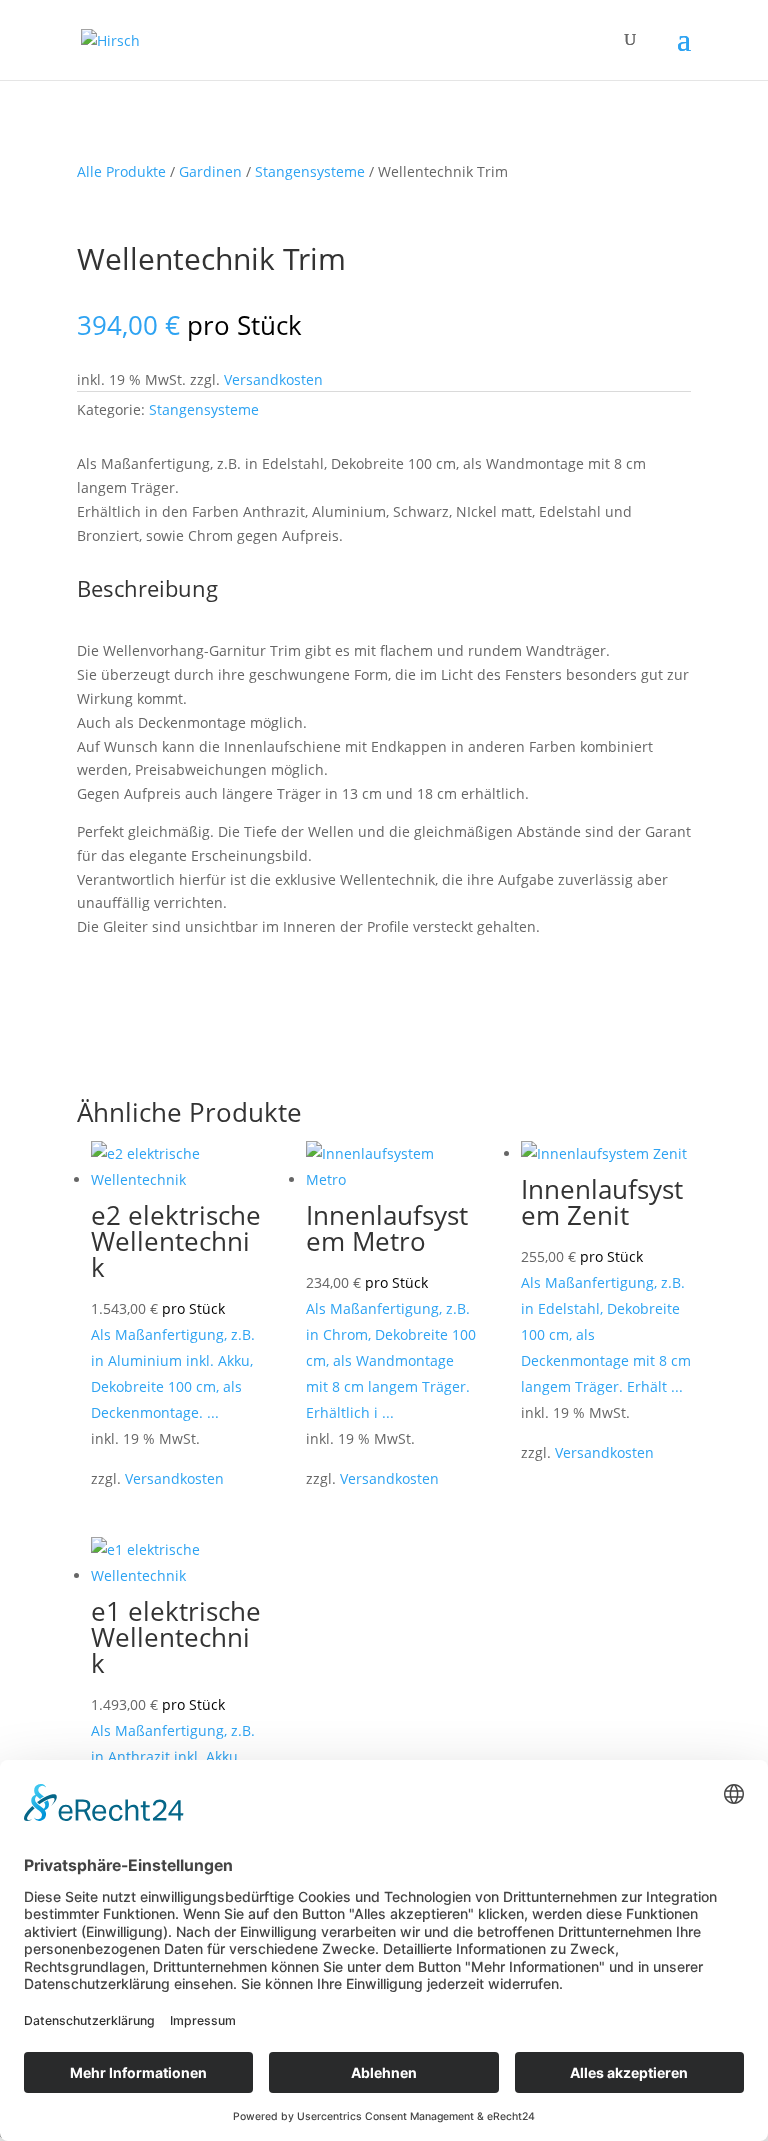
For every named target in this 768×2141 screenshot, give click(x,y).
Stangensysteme (310, 171)
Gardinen (210, 171)
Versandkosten (273, 379)
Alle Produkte (121, 171)
